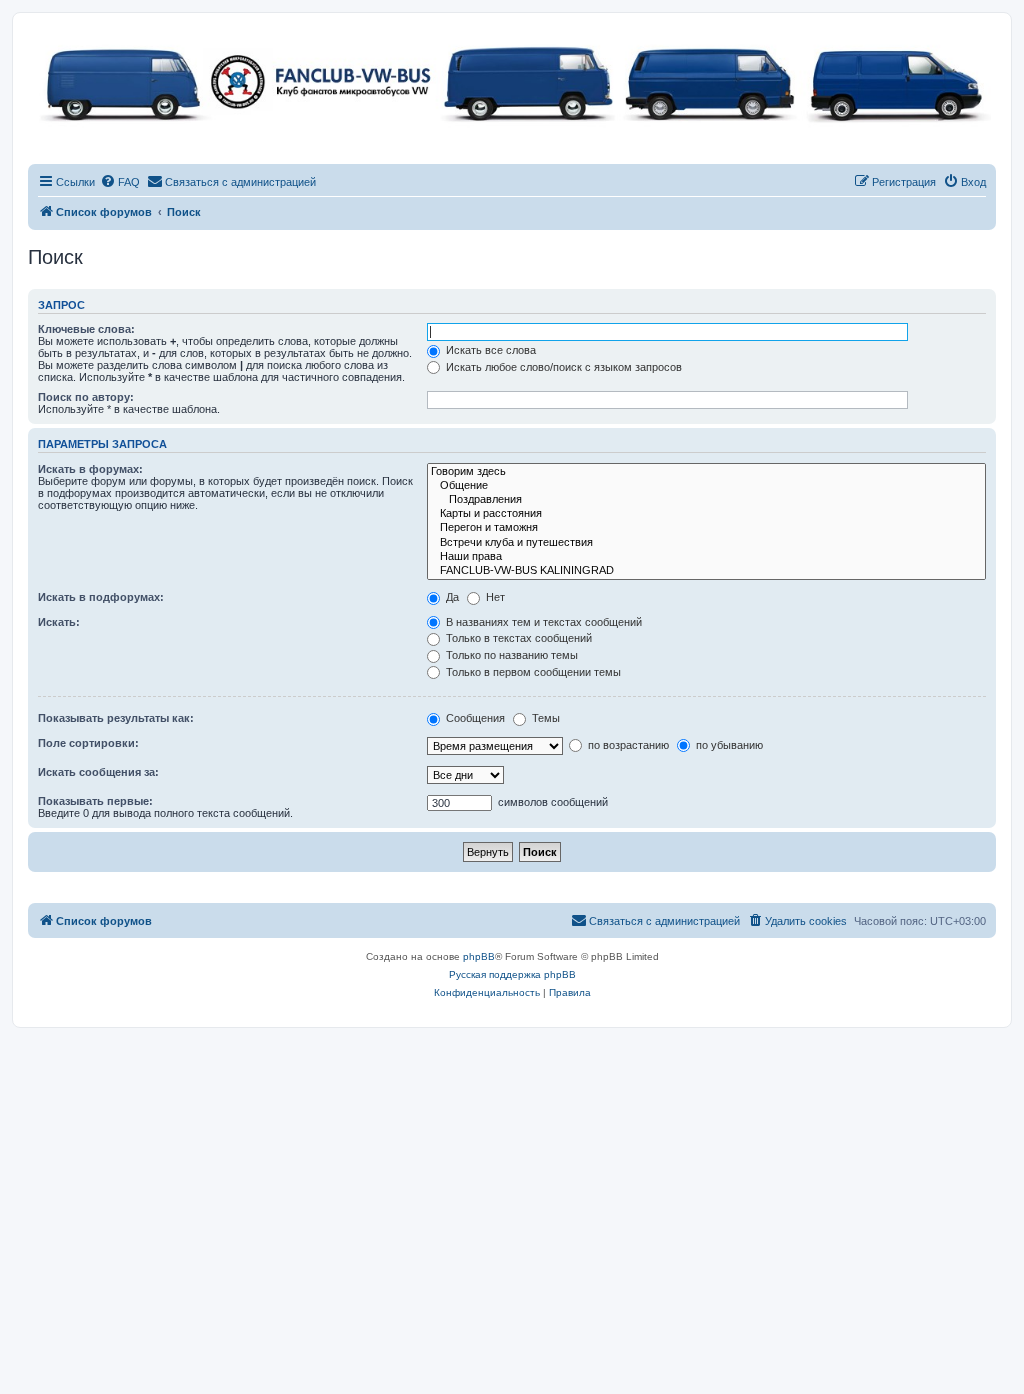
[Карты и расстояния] (706, 514)
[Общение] (706, 486)
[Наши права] (706, 557)
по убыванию (728, 745)
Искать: (59, 622)
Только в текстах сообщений (517, 638)
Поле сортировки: (88, 743)
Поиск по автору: (86, 397)
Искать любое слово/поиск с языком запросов (562, 367)
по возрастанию (627, 745)
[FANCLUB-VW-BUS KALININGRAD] (706, 571)
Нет (494, 597)
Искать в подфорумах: (101, 597)
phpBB (479, 956)
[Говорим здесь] (706, 472)
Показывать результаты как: (116, 718)
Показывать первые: (95, 801)
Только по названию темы (510, 655)
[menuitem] (120, 182)
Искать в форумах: (90, 469)
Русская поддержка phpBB (512, 974)
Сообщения (474, 718)
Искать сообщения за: (98, 772)
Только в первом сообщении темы (532, 672)
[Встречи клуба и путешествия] (706, 543)
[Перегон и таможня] (706, 528)
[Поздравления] (706, 500)
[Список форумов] (512, 80)
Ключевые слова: (86, 329)
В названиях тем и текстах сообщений (542, 622)
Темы (544, 718)
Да (451, 597)
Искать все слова (489, 350)
